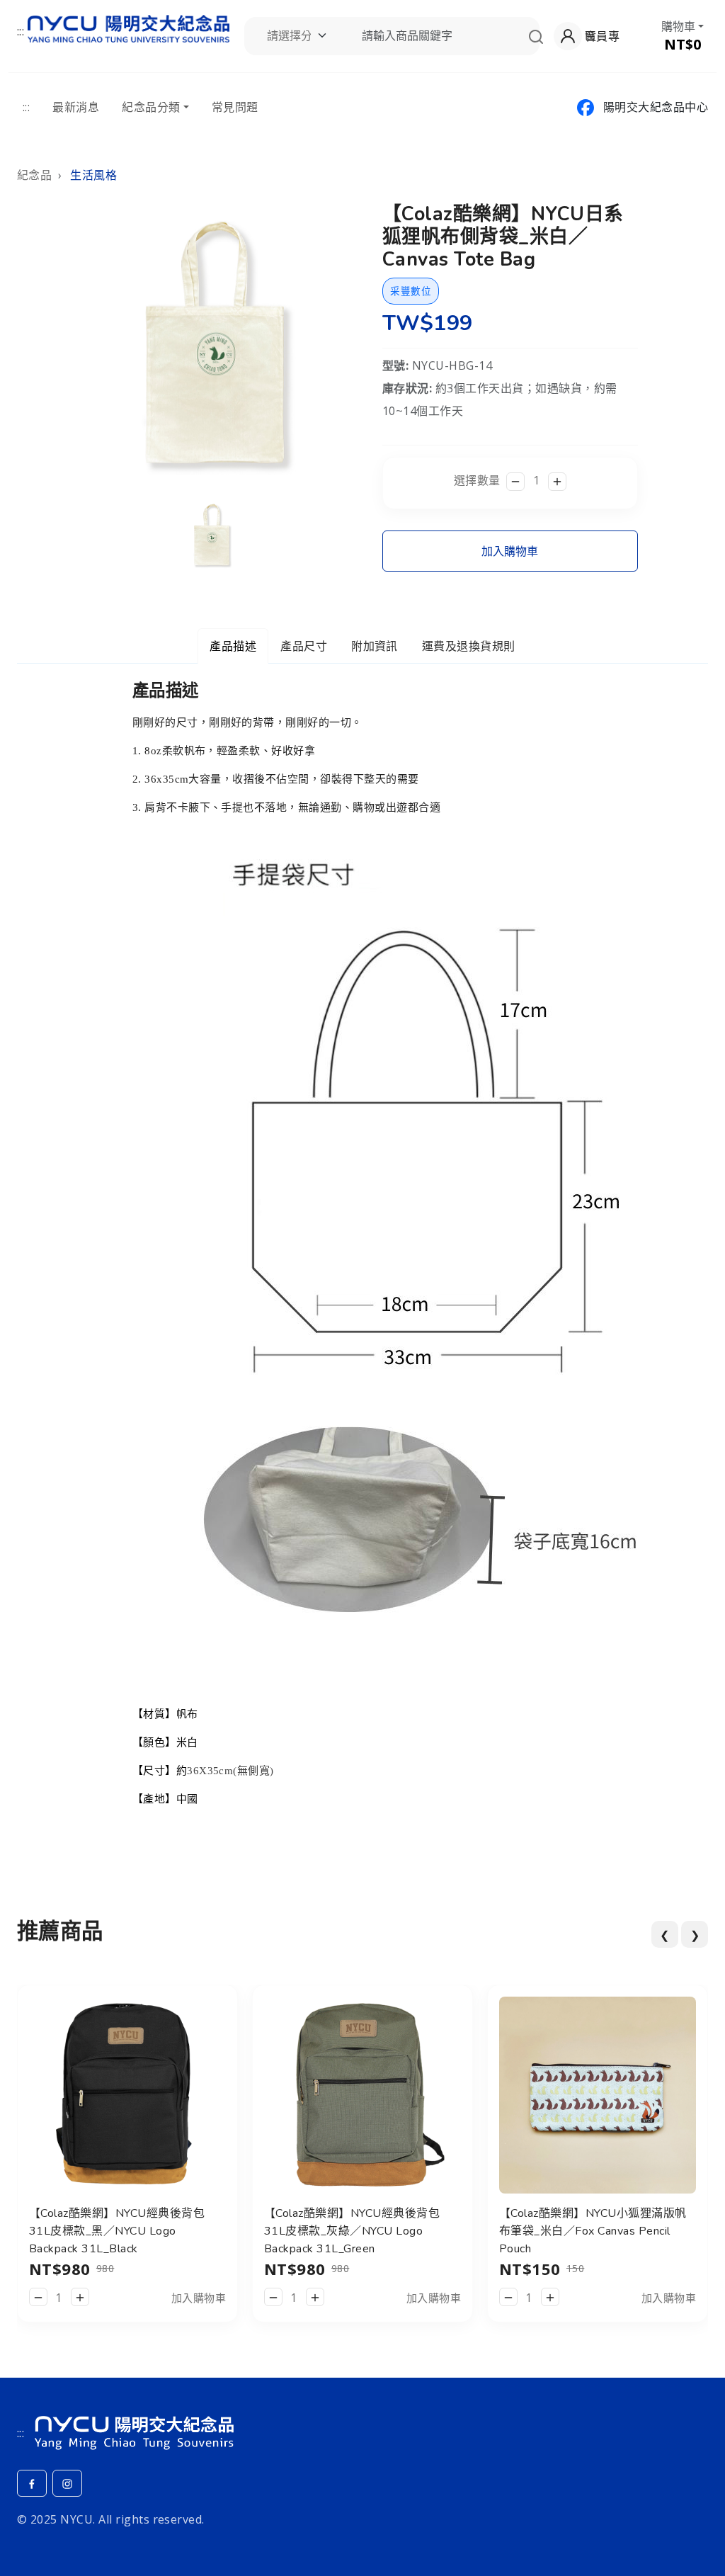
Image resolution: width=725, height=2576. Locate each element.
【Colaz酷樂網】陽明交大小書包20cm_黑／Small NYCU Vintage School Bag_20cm (583, 2231)
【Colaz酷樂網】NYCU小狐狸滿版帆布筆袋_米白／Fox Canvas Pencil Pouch (358, 2231)
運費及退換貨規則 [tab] (469, 646)
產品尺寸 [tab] (304, 646)
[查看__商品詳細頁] (127, 2094)
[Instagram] (67, 2483)
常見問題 (235, 107)
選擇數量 (477, 480)
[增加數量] (557, 482)
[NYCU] (134, 2430)
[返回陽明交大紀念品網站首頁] (129, 27)
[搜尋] (536, 36)
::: (21, 31)
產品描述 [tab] (233, 646)
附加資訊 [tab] (375, 646)
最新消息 (76, 107)
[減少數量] (515, 482)
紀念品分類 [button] (151, 107)
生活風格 (93, 175)
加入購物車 (510, 551)
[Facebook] (32, 2483)
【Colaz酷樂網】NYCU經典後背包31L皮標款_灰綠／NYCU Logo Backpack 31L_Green (117, 2231)
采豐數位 (411, 291)
